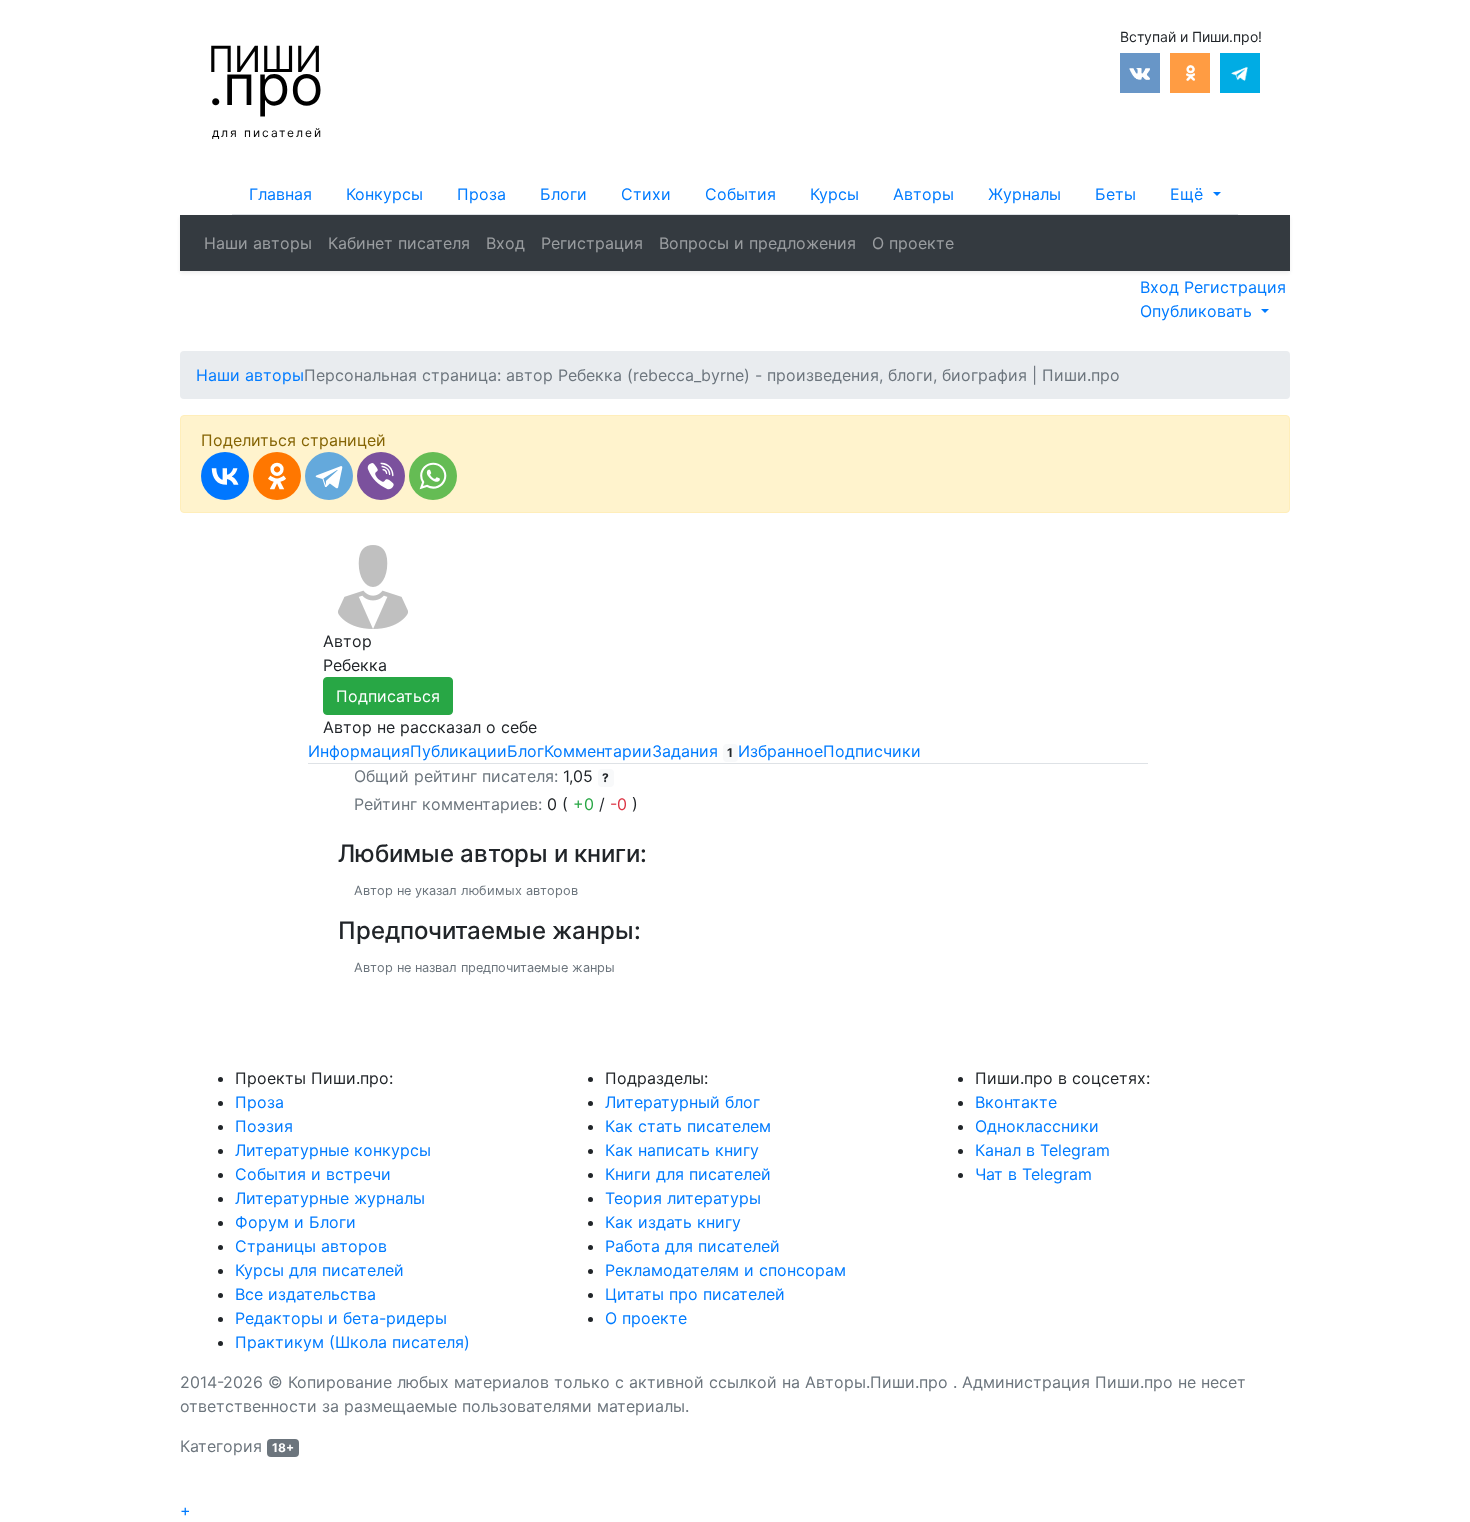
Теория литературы (683, 1198)
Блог (525, 751)
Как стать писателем (688, 1126)
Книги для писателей (688, 1174)
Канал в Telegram (1042, 1150)
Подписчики (872, 751)
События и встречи (313, 1174)
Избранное (780, 751)
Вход (505, 243)
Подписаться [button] (388, 696)
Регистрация (592, 243)
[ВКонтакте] (225, 476)
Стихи (646, 194)
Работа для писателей (692, 1246)
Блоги (563, 194)
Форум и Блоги (295, 1222)
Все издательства (305, 1294)
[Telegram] (329, 476)
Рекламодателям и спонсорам (725, 1270)
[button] (1195, 194)
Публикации (458, 751)
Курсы (834, 194)
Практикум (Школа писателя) (352, 1342)
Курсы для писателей (319, 1270)
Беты (1115, 194)
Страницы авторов (311, 1246)
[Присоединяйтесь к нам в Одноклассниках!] (1190, 71)
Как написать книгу (682, 1150)
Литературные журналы (330, 1198)
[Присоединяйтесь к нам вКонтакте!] (1140, 71)
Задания (693, 751)
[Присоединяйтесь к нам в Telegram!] (1240, 71)
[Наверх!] (193, 1487)
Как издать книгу (673, 1222)
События (740, 194)
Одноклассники (1037, 1126)
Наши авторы (258, 243)
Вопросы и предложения (757, 243)
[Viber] (381, 476)
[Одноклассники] (277, 476)
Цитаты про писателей (695, 1294)
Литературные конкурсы (333, 1150)
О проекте (913, 243)
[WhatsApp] (433, 476)
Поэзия (264, 1126)
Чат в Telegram (1033, 1174)
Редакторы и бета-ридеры (341, 1318)
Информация (359, 751)
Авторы (923, 194)
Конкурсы (384, 194)
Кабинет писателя (399, 243)
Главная (280, 194)
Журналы (1024, 194)
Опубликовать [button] (1198, 311)
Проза (481, 194)
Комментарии (598, 751)
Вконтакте (1016, 1102)
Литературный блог (682, 1102)
